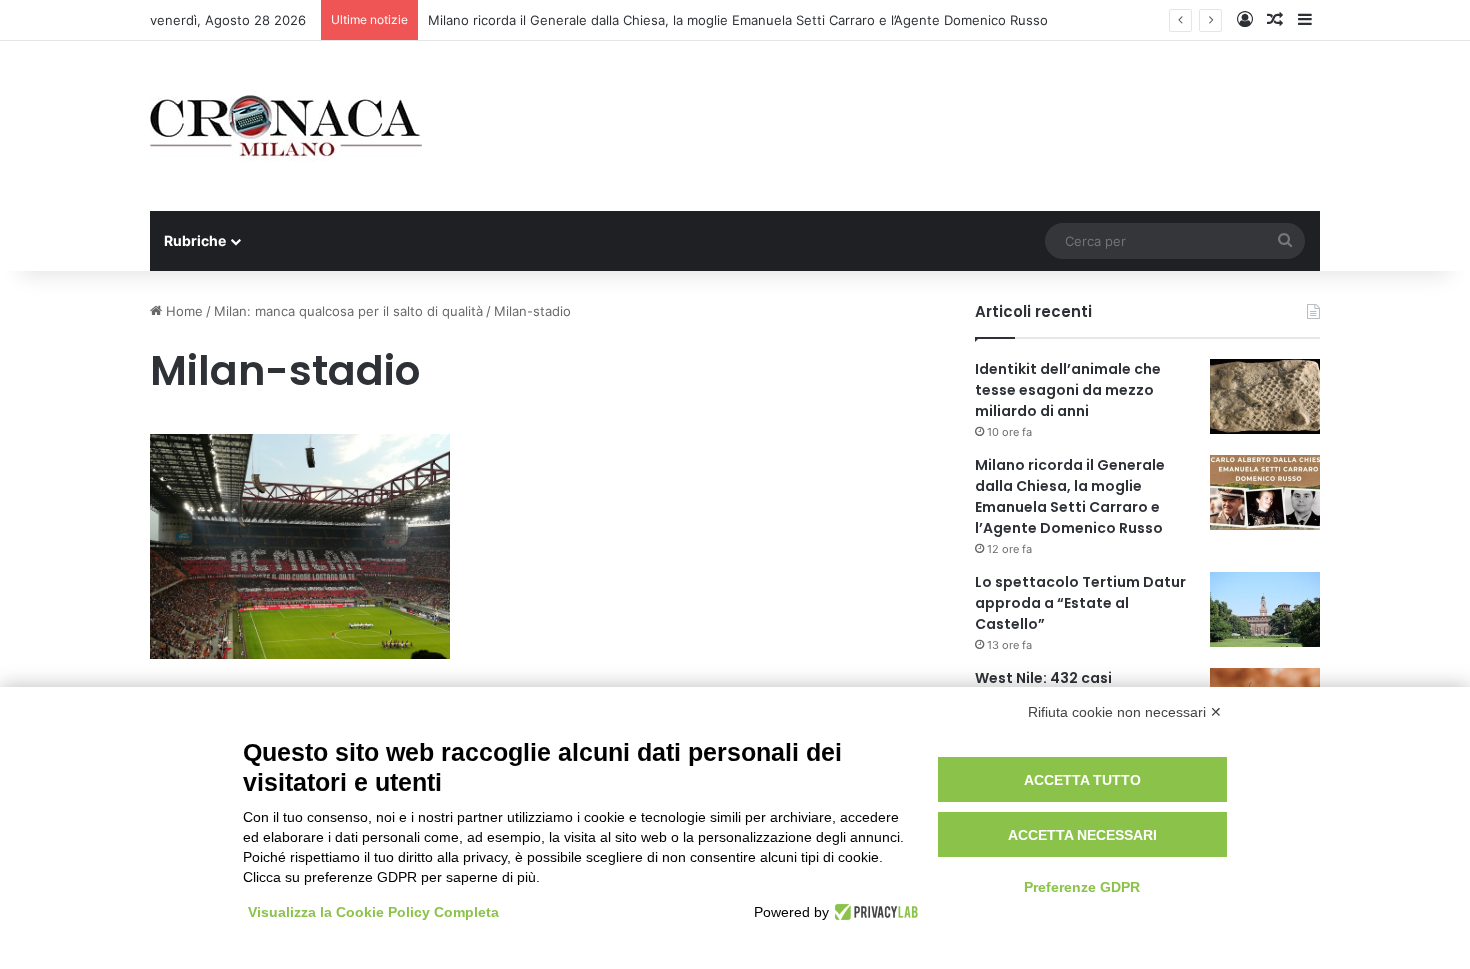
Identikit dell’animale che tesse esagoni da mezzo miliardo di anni (1068, 390)
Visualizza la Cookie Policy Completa (373, 912)
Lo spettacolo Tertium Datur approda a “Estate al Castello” (1080, 603)
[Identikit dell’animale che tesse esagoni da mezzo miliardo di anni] (1265, 396)
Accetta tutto (1082, 780)
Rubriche (195, 240)
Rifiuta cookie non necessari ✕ (1125, 712)
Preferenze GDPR (1082, 887)
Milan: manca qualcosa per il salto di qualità (348, 311)
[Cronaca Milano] (286, 126)
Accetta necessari (1082, 835)
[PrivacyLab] (873, 912)
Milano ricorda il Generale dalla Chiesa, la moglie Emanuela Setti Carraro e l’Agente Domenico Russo (738, 20)
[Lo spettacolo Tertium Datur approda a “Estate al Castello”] (1265, 609)
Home (182, 311)
